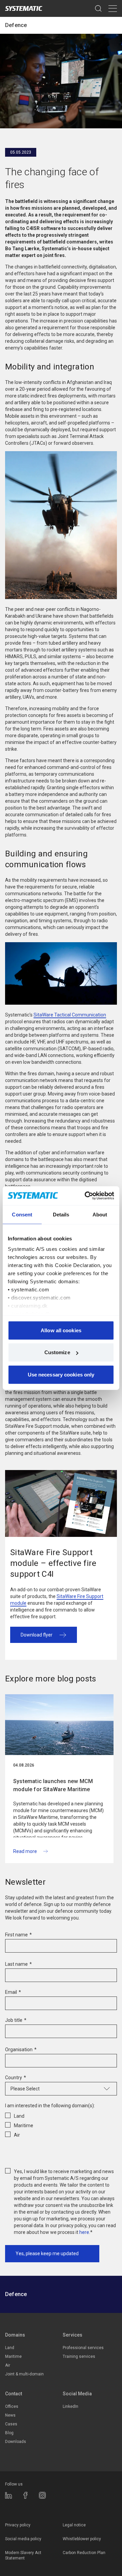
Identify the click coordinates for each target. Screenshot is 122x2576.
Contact (14, 2394)
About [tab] (100, 1214)
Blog (9, 2433)
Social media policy (23, 2539)
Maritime (13, 2356)
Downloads (16, 2442)
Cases (11, 2424)
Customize (57, 1352)
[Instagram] (42, 2495)
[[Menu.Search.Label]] (98, 8)
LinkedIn (70, 2406)
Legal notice (74, 2525)
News (10, 2415)
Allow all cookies (61, 1330)
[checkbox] (61, 2124)
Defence (16, 25)
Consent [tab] (22, 1214)
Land (10, 2348)
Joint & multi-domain (24, 2374)
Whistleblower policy (82, 2539)
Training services (79, 2356)
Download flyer (37, 1635)
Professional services (83, 2348)
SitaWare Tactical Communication (70, 1015)
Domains (15, 2335)
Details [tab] (61, 1214)
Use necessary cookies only (61, 1374)
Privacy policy (18, 2525)
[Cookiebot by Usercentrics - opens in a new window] (86, 1196)
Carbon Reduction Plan (84, 2553)
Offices (12, 2406)
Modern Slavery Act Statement (23, 2555)
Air (8, 2365)
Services (73, 2335)
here (84, 2232)
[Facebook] (25, 2495)
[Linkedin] (8, 2495)
